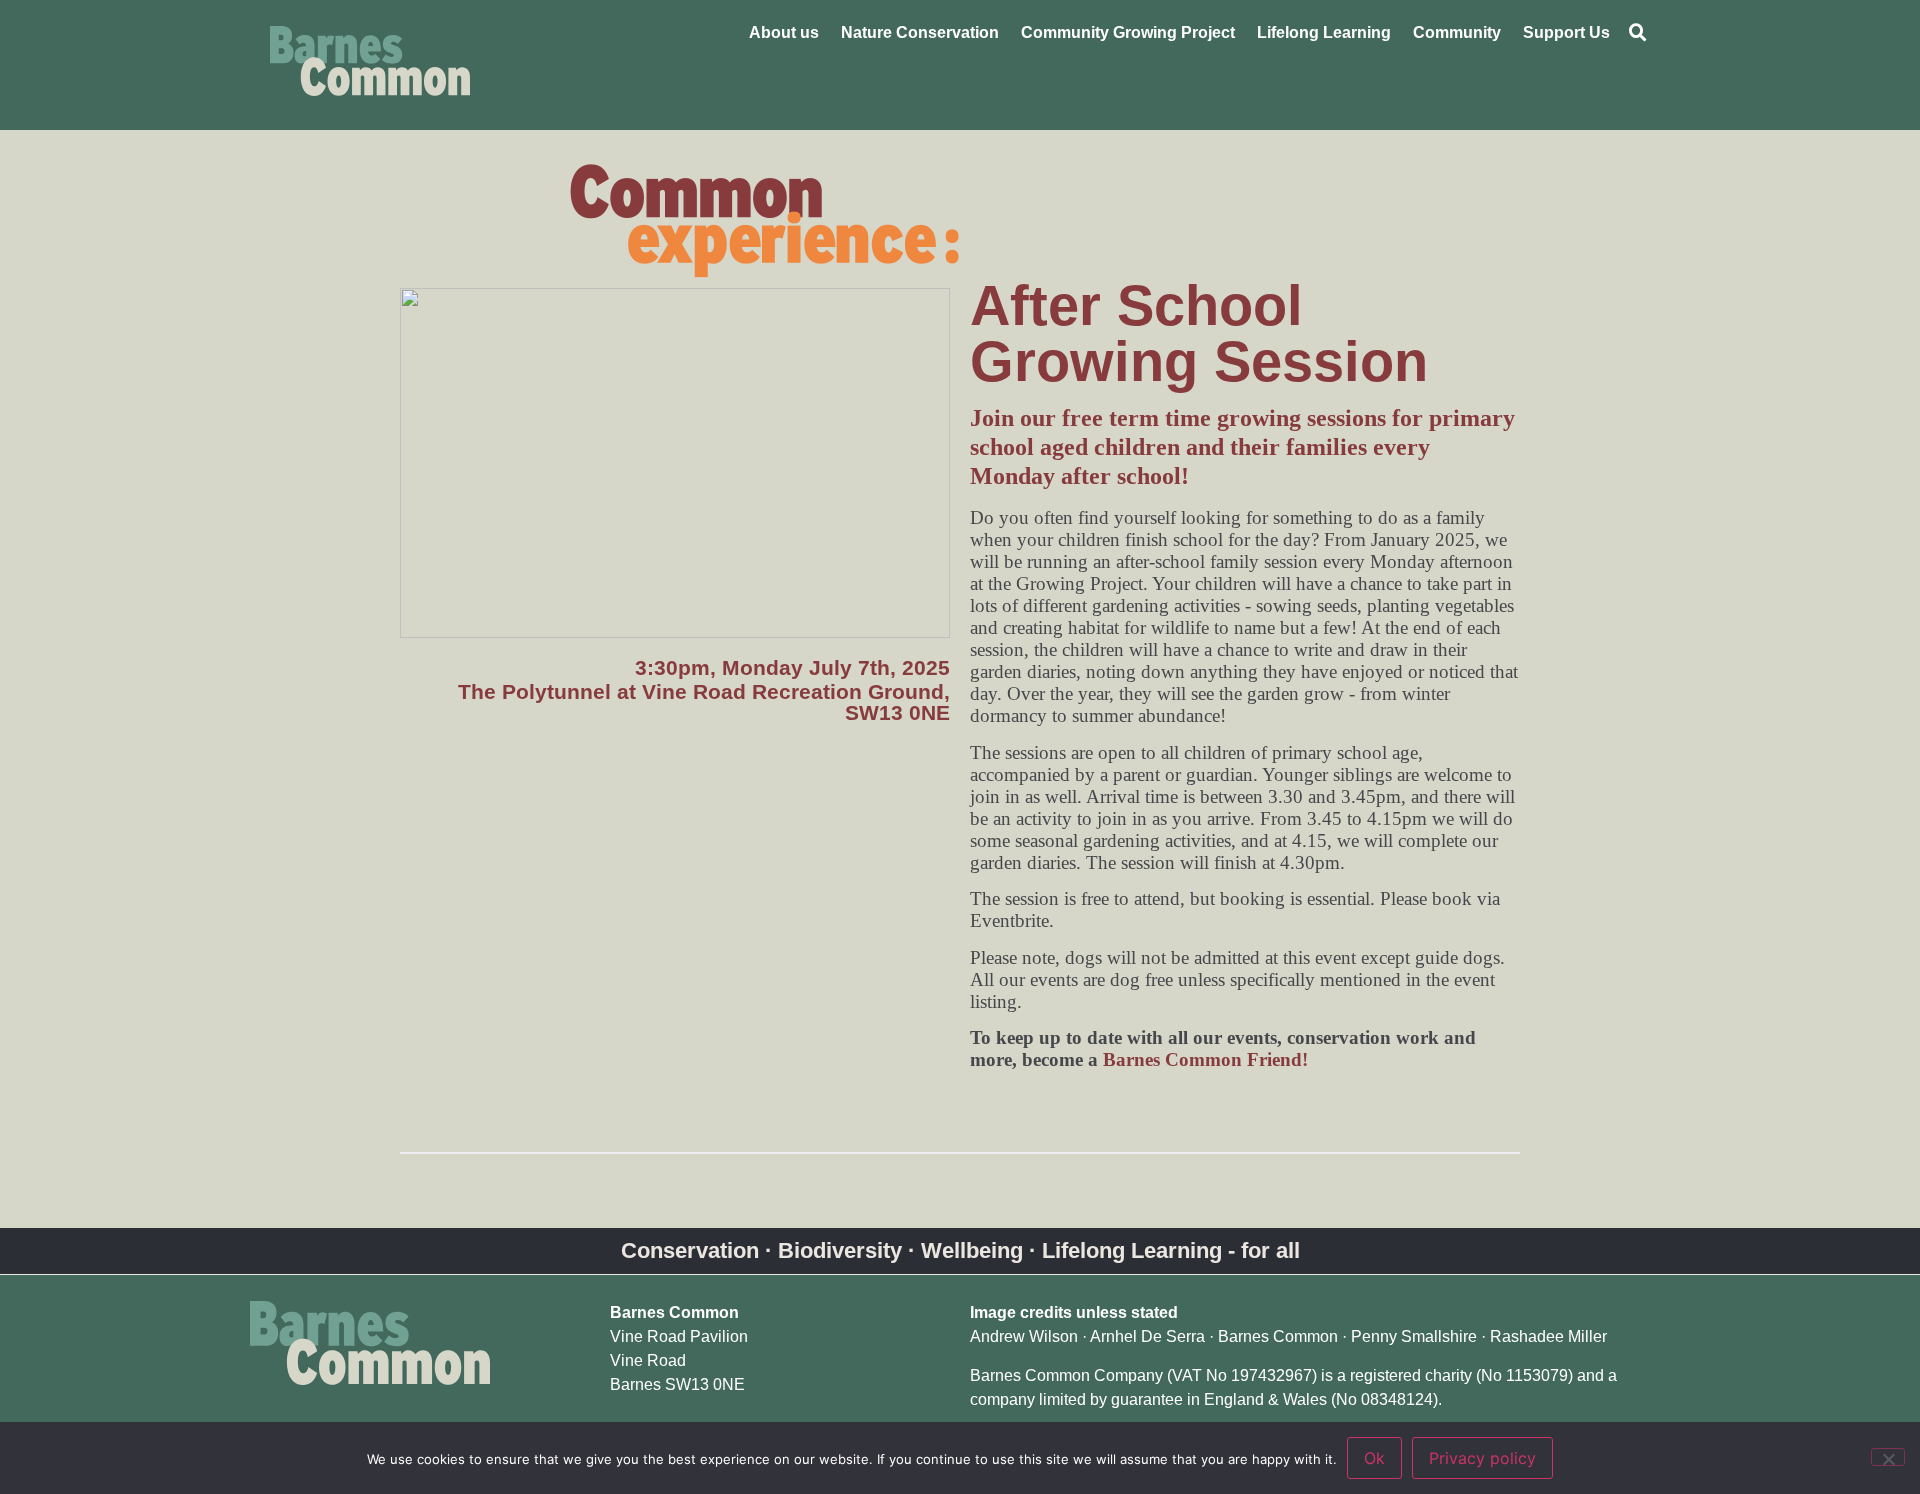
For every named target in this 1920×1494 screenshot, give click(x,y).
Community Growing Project (1128, 32)
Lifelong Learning (1324, 32)
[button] (1638, 33)
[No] (1888, 1457)
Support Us (1566, 32)
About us (784, 32)
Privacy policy (1482, 1458)
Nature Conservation (920, 32)
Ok (1374, 1458)
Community (1457, 32)
